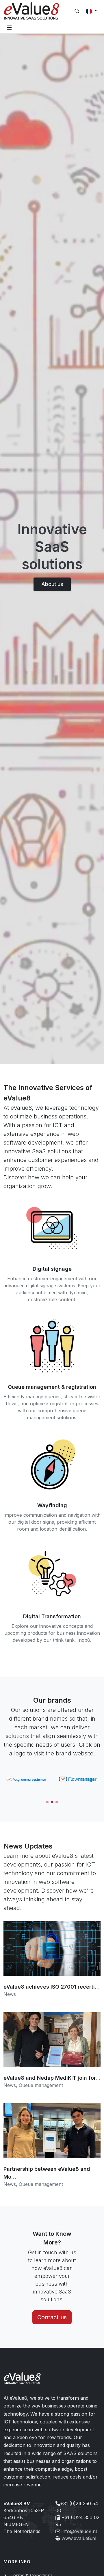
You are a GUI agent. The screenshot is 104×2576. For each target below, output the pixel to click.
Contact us (52, 2317)
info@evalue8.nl (79, 2531)
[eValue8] (32, 11)
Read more (52, 1962)
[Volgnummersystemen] (26, 1779)
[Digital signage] (52, 1228)
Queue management (41, 2085)
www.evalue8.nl (79, 2538)
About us (52, 584)
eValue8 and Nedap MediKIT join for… (52, 2078)
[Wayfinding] (52, 1464)
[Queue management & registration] (52, 1346)
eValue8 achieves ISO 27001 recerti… (52, 1987)
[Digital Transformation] (52, 1576)
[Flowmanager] (78, 1779)
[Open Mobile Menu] (9, 28)
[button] (47, 1802)
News (10, 1994)
